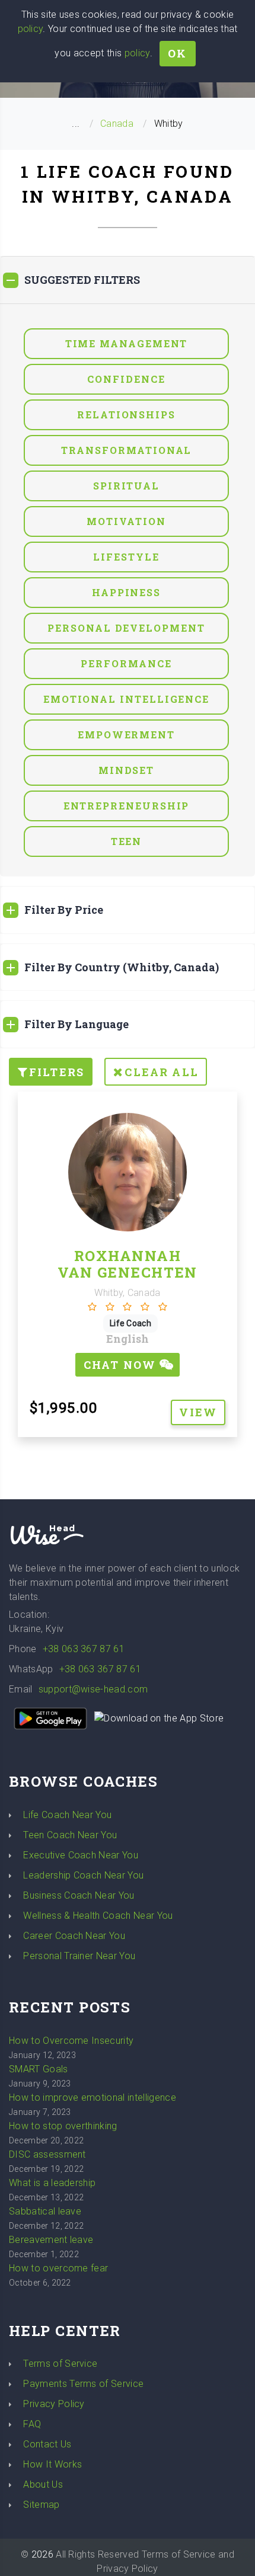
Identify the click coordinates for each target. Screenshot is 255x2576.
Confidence (126, 379)
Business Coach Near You (79, 1895)
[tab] (128, 280)
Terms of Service (60, 2364)
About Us (43, 2484)
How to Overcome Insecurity (71, 2041)
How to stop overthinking (63, 2126)
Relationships (126, 415)
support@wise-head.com (93, 1689)
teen (127, 841)
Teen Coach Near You (70, 1835)
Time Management (127, 343)
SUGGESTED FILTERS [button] (82, 280)
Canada (117, 124)
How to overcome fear (58, 2268)
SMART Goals (39, 2069)
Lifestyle (126, 557)
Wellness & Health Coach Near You (98, 1916)
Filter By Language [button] (76, 1024)
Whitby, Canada (127, 1293)
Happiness (126, 592)
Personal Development (126, 628)
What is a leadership (52, 2183)
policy (31, 29)
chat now (122, 1365)
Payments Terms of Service (83, 2384)
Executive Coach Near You (81, 1855)
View (198, 1412)
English (128, 1339)
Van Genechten (128, 1272)
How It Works (52, 2464)
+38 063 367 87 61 (84, 1649)
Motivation (126, 521)
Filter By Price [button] (64, 910)
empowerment (126, 735)
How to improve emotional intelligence (93, 2097)
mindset (126, 770)
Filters (57, 1072)
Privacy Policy (54, 2404)
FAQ (32, 2424)
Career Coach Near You (74, 1936)
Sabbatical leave (45, 2211)
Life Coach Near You (67, 1815)
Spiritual (126, 486)
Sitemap (41, 2505)
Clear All (161, 1072)
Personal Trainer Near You (79, 1956)
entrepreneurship (127, 806)
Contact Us (47, 2444)
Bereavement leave (51, 2240)
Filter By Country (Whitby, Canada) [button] (122, 967)
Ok (177, 53)
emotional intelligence (126, 699)
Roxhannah (128, 1256)
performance (126, 663)
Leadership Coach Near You (83, 1875)
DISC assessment (47, 2154)
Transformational (127, 450)
